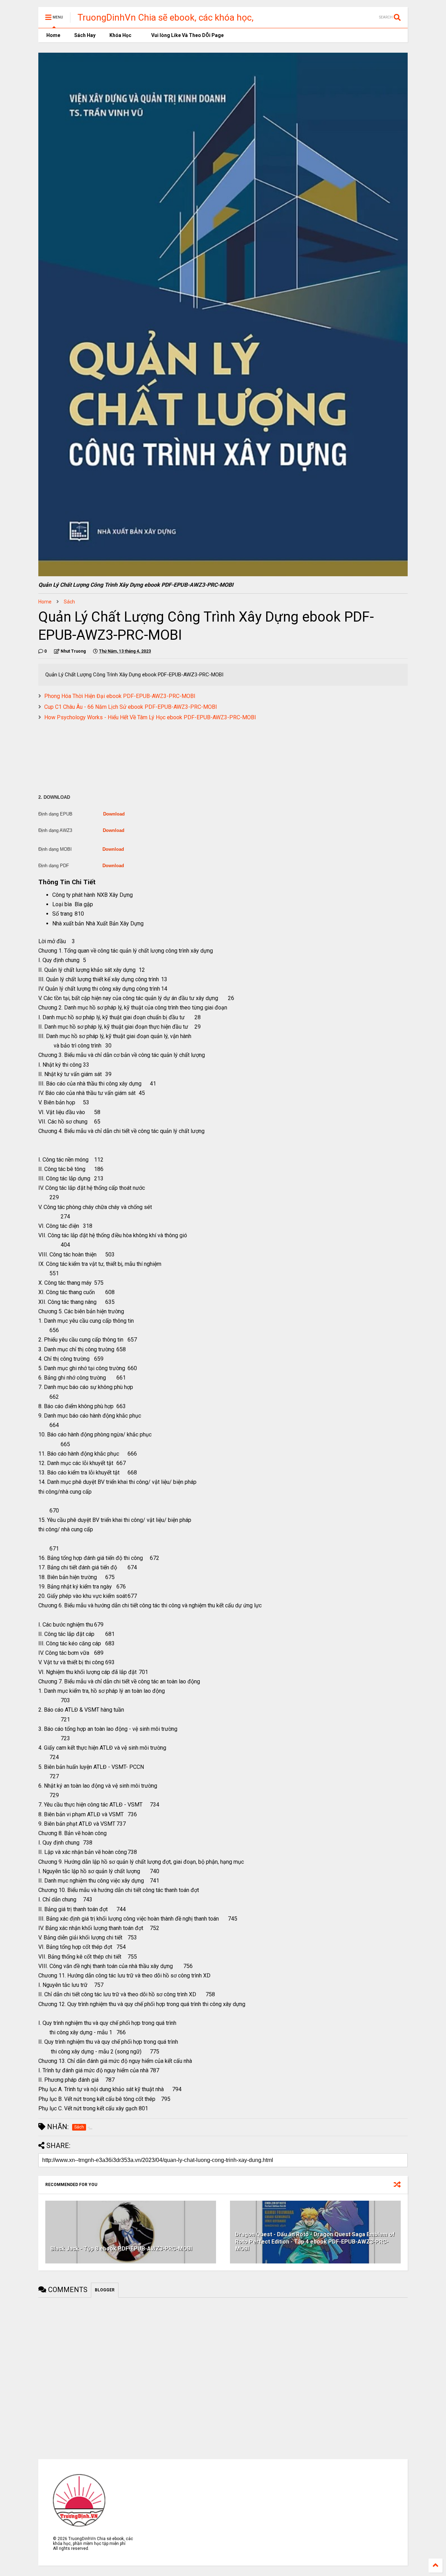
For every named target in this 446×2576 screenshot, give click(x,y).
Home (53, 35)
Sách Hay (85, 35)
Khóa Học (120, 35)
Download (114, 814)
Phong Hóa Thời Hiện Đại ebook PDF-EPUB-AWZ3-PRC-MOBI (120, 696)
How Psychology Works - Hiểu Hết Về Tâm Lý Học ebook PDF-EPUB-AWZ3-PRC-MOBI (150, 717)
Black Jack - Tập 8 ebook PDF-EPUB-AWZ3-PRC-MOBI (121, 2249)
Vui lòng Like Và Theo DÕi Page (187, 35)
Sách (69, 602)
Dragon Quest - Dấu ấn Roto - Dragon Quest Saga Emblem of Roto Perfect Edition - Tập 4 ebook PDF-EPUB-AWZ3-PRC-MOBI (315, 2242)
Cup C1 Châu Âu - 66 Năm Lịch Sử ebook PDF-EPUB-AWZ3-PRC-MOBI (131, 707)
